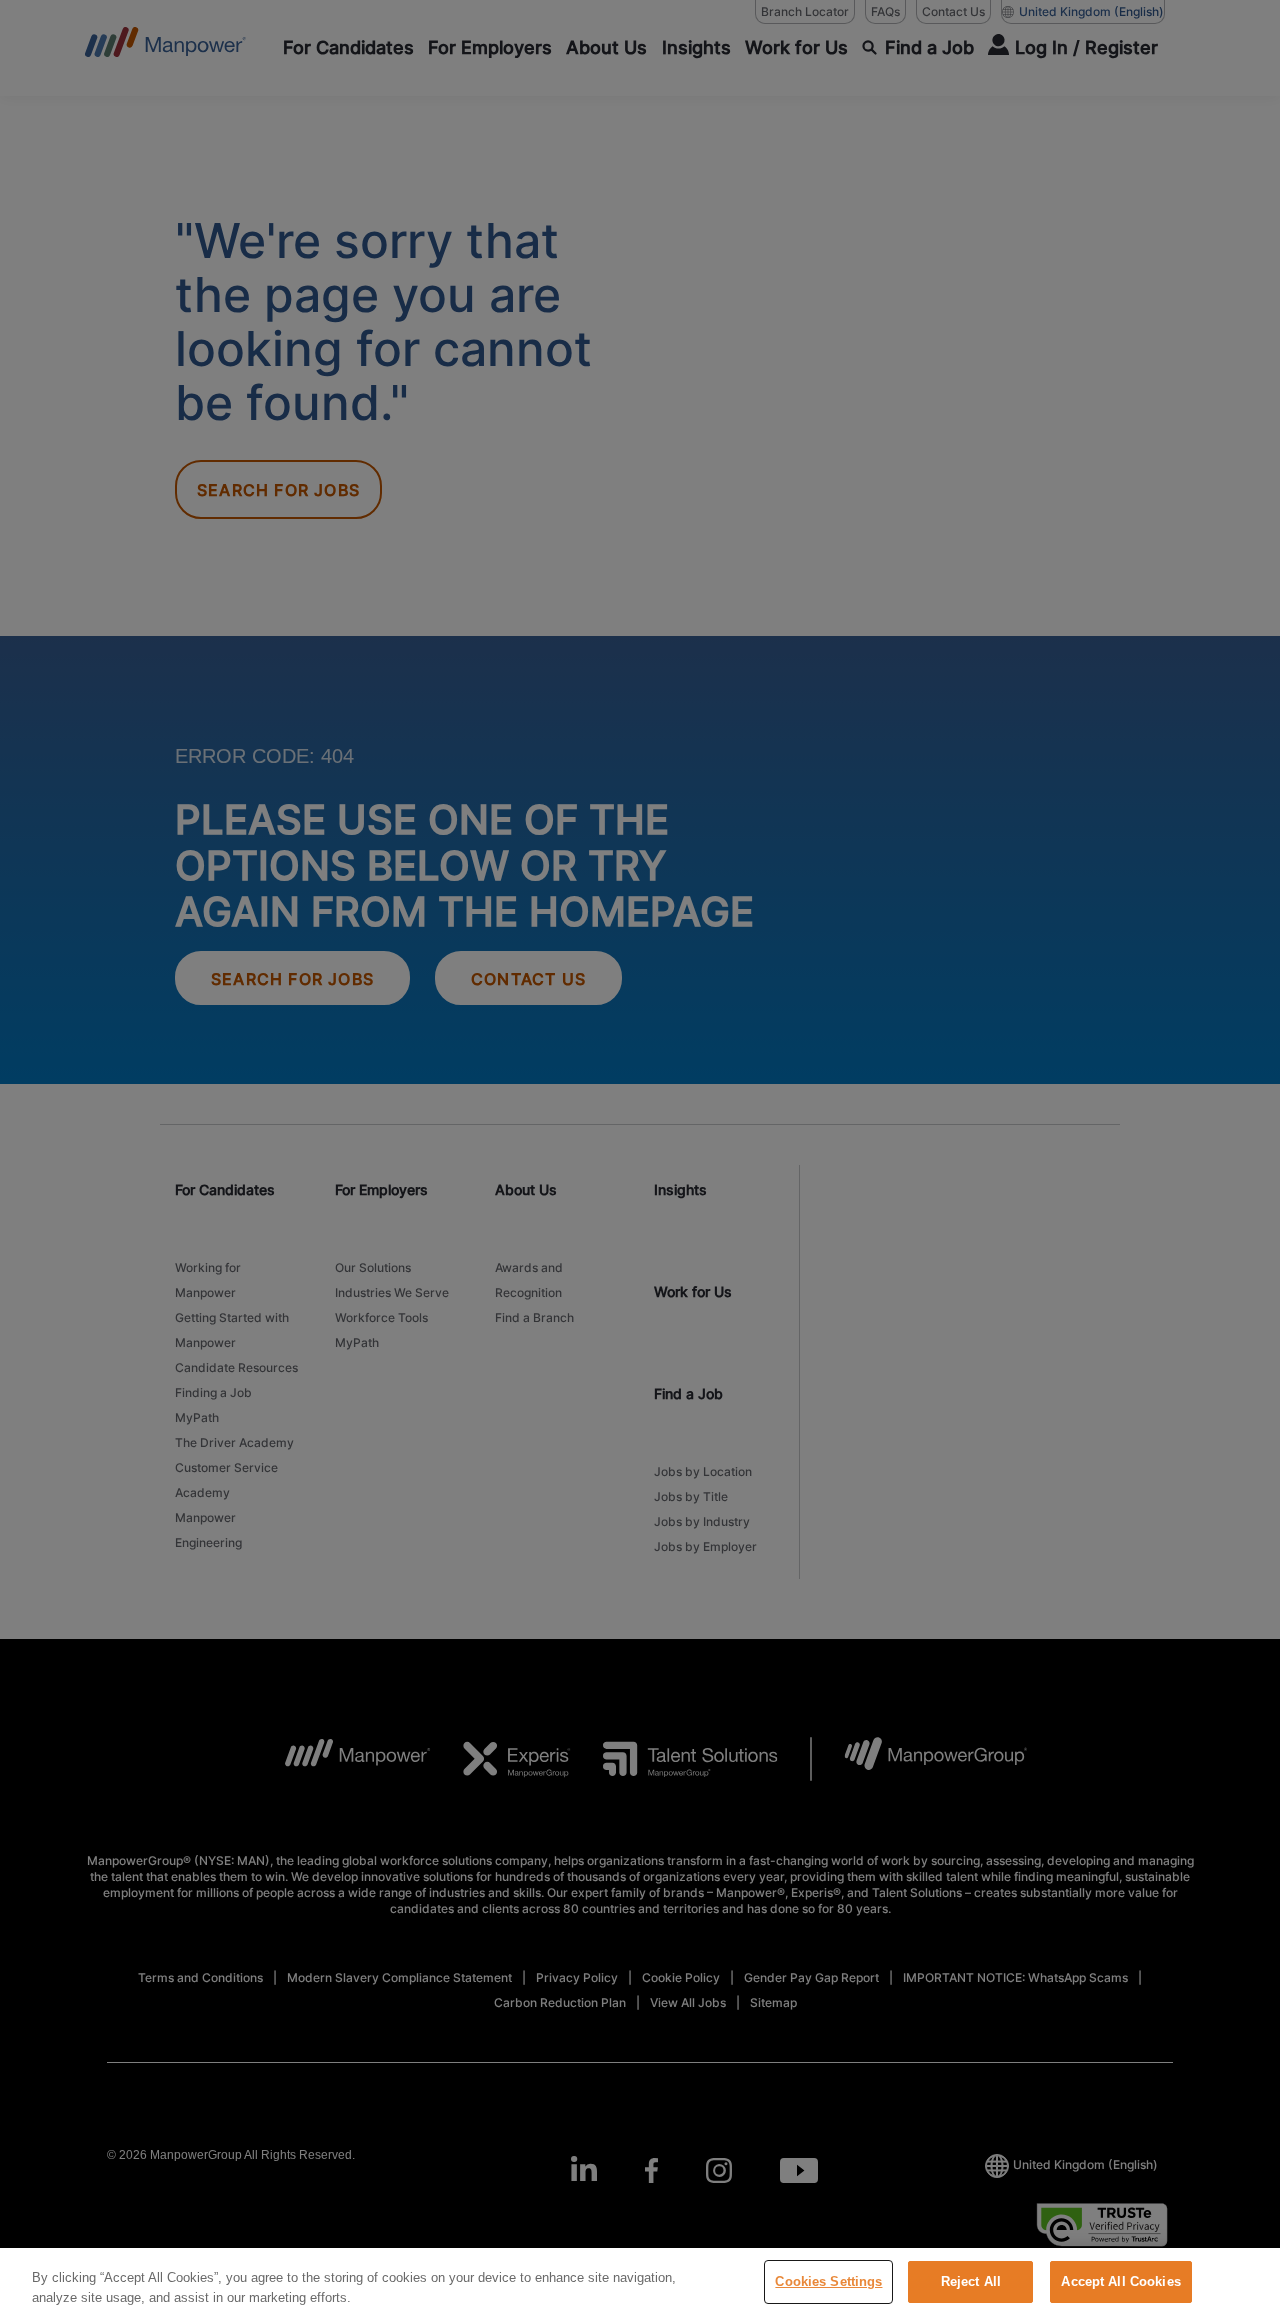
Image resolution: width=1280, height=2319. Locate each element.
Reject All (971, 2281)
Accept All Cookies (1120, 2281)
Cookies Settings (828, 2281)
